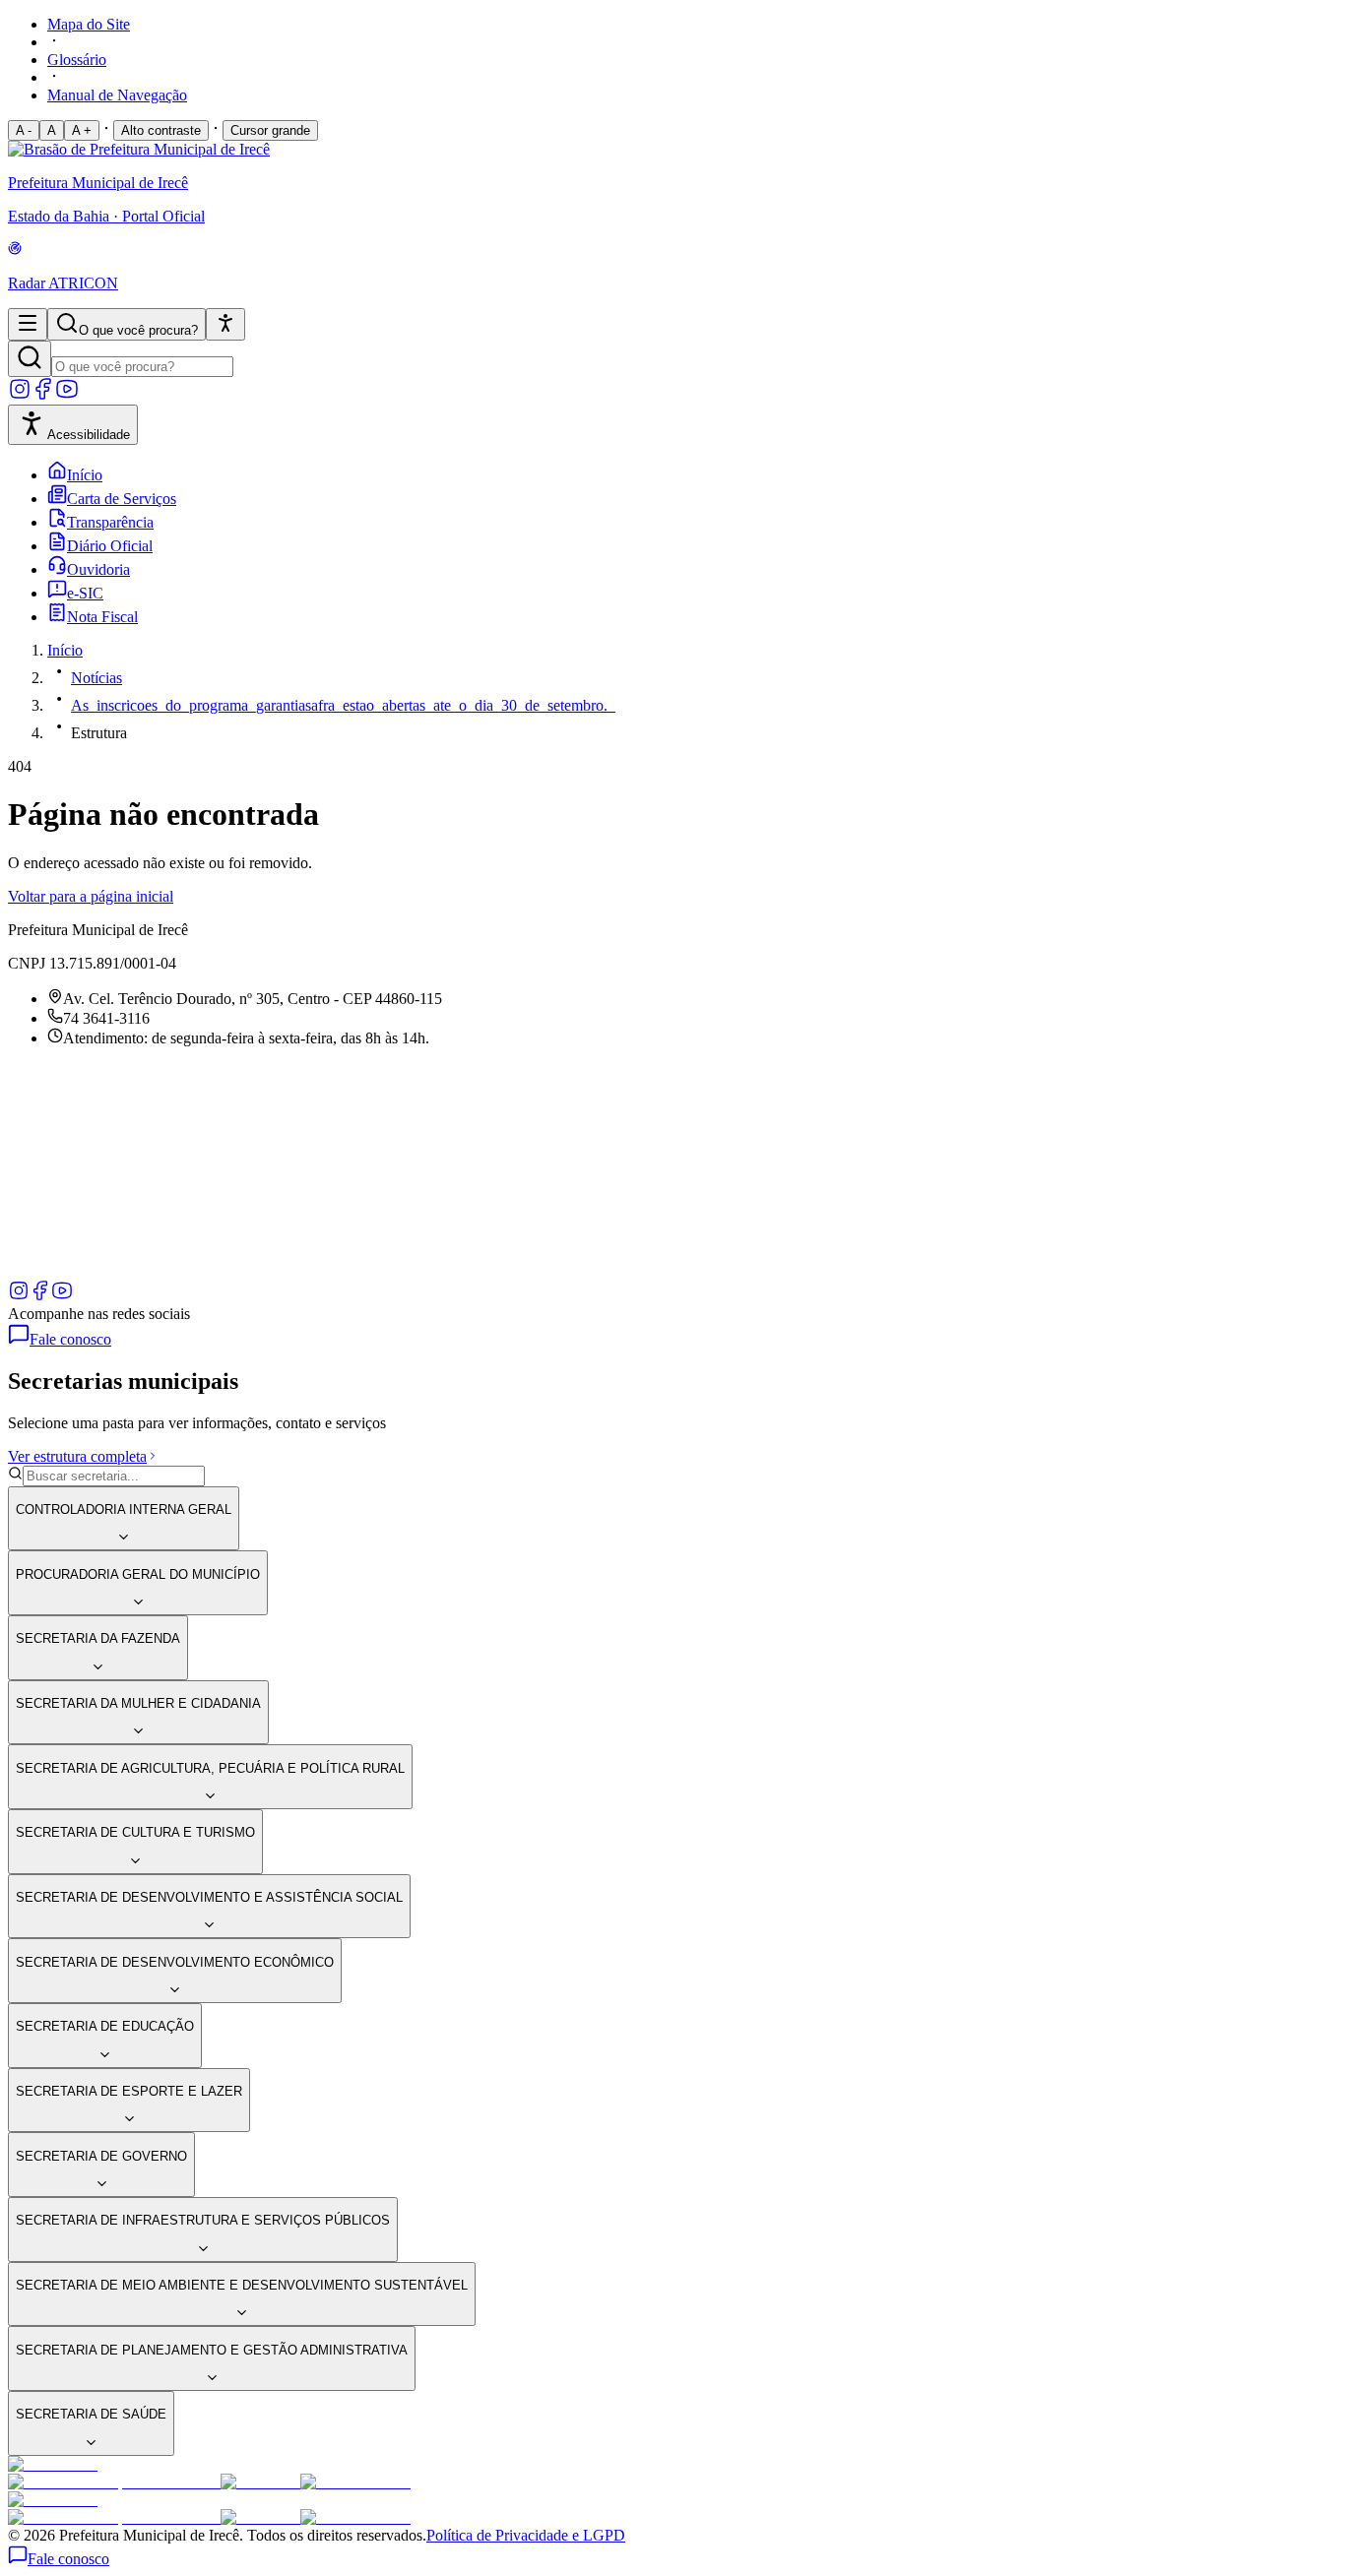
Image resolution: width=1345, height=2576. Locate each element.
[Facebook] (43, 395)
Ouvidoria (98, 569)
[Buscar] (30, 359)
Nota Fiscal (102, 617)
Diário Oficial (110, 546)
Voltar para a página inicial (91, 896)
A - (24, 130)
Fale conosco (70, 1339)
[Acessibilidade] (225, 324)
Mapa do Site (89, 24)
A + (82, 130)
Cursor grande (270, 130)
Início (85, 475)
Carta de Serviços (122, 499)
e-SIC (85, 593)
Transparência (110, 522)
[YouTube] (67, 395)
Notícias (96, 678)
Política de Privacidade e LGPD (526, 2535)
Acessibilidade (89, 435)
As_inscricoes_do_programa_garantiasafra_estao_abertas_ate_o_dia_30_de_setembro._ (343, 705)
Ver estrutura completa (77, 1456)
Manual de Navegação (117, 95)
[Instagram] (20, 395)
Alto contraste (161, 130)
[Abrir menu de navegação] (28, 324)
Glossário (77, 60)
